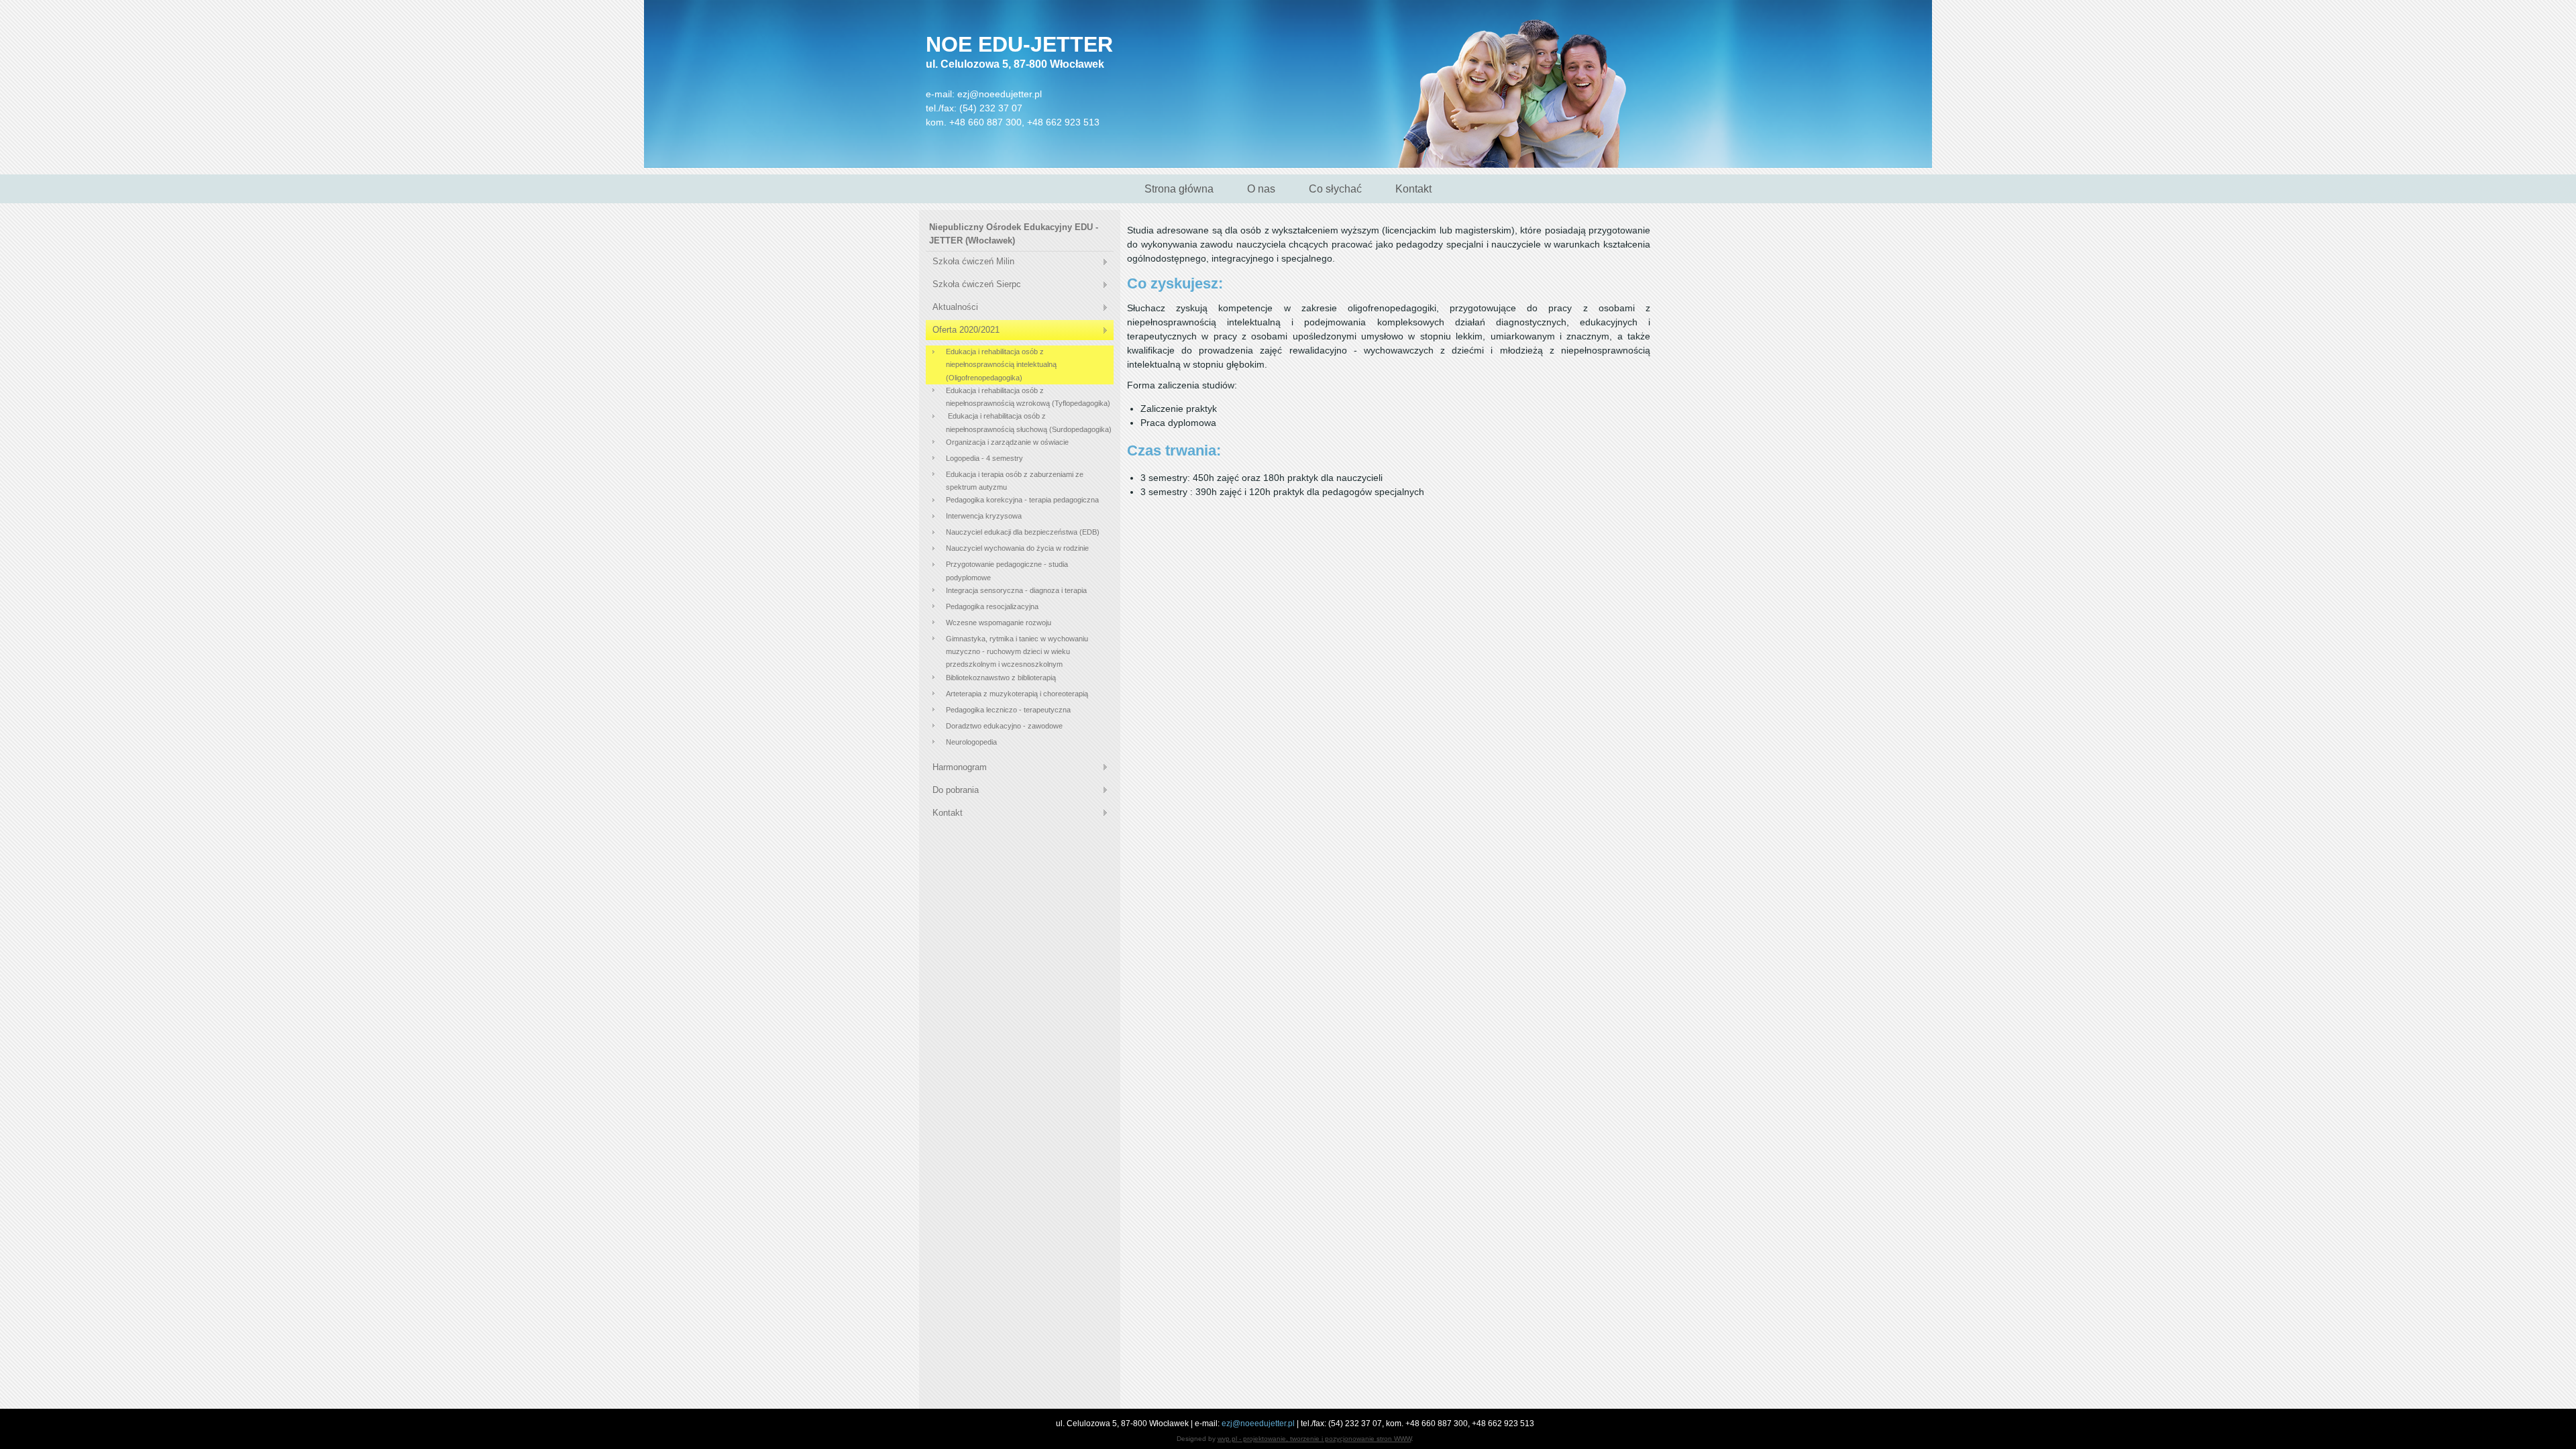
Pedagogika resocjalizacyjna (992, 606)
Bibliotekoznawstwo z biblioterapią (1001, 678)
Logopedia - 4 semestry (984, 458)
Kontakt (1413, 189)
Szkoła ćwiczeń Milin (973, 261)
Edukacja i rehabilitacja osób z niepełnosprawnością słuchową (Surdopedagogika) (1029, 422)
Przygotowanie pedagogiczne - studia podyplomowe (1007, 571)
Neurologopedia (971, 742)
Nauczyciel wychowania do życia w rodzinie (1017, 548)
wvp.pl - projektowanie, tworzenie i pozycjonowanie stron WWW (1314, 1439)
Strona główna (1179, 189)
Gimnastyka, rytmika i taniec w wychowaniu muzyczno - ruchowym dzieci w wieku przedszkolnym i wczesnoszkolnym (1017, 652)
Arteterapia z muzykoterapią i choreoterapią (1017, 694)
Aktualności (955, 307)
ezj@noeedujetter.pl (1000, 94)
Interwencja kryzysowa (984, 516)
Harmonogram (960, 767)
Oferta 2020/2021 (966, 330)
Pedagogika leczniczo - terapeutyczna (1008, 710)
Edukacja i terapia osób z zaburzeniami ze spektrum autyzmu (1015, 481)
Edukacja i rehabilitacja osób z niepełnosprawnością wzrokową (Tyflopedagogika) (1028, 397)
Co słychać (1335, 189)
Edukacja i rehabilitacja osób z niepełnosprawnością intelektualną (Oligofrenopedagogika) (1001, 365)
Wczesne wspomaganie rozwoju (999, 623)
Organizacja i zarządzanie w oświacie (1007, 442)
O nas (1261, 189)
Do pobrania (956, 790)
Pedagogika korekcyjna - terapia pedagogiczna (1022, 500)
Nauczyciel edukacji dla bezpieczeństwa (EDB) (1023, 532)
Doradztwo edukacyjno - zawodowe (1004, 726)
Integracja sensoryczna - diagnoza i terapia (1016, 590)
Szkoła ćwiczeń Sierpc (977, 284)
